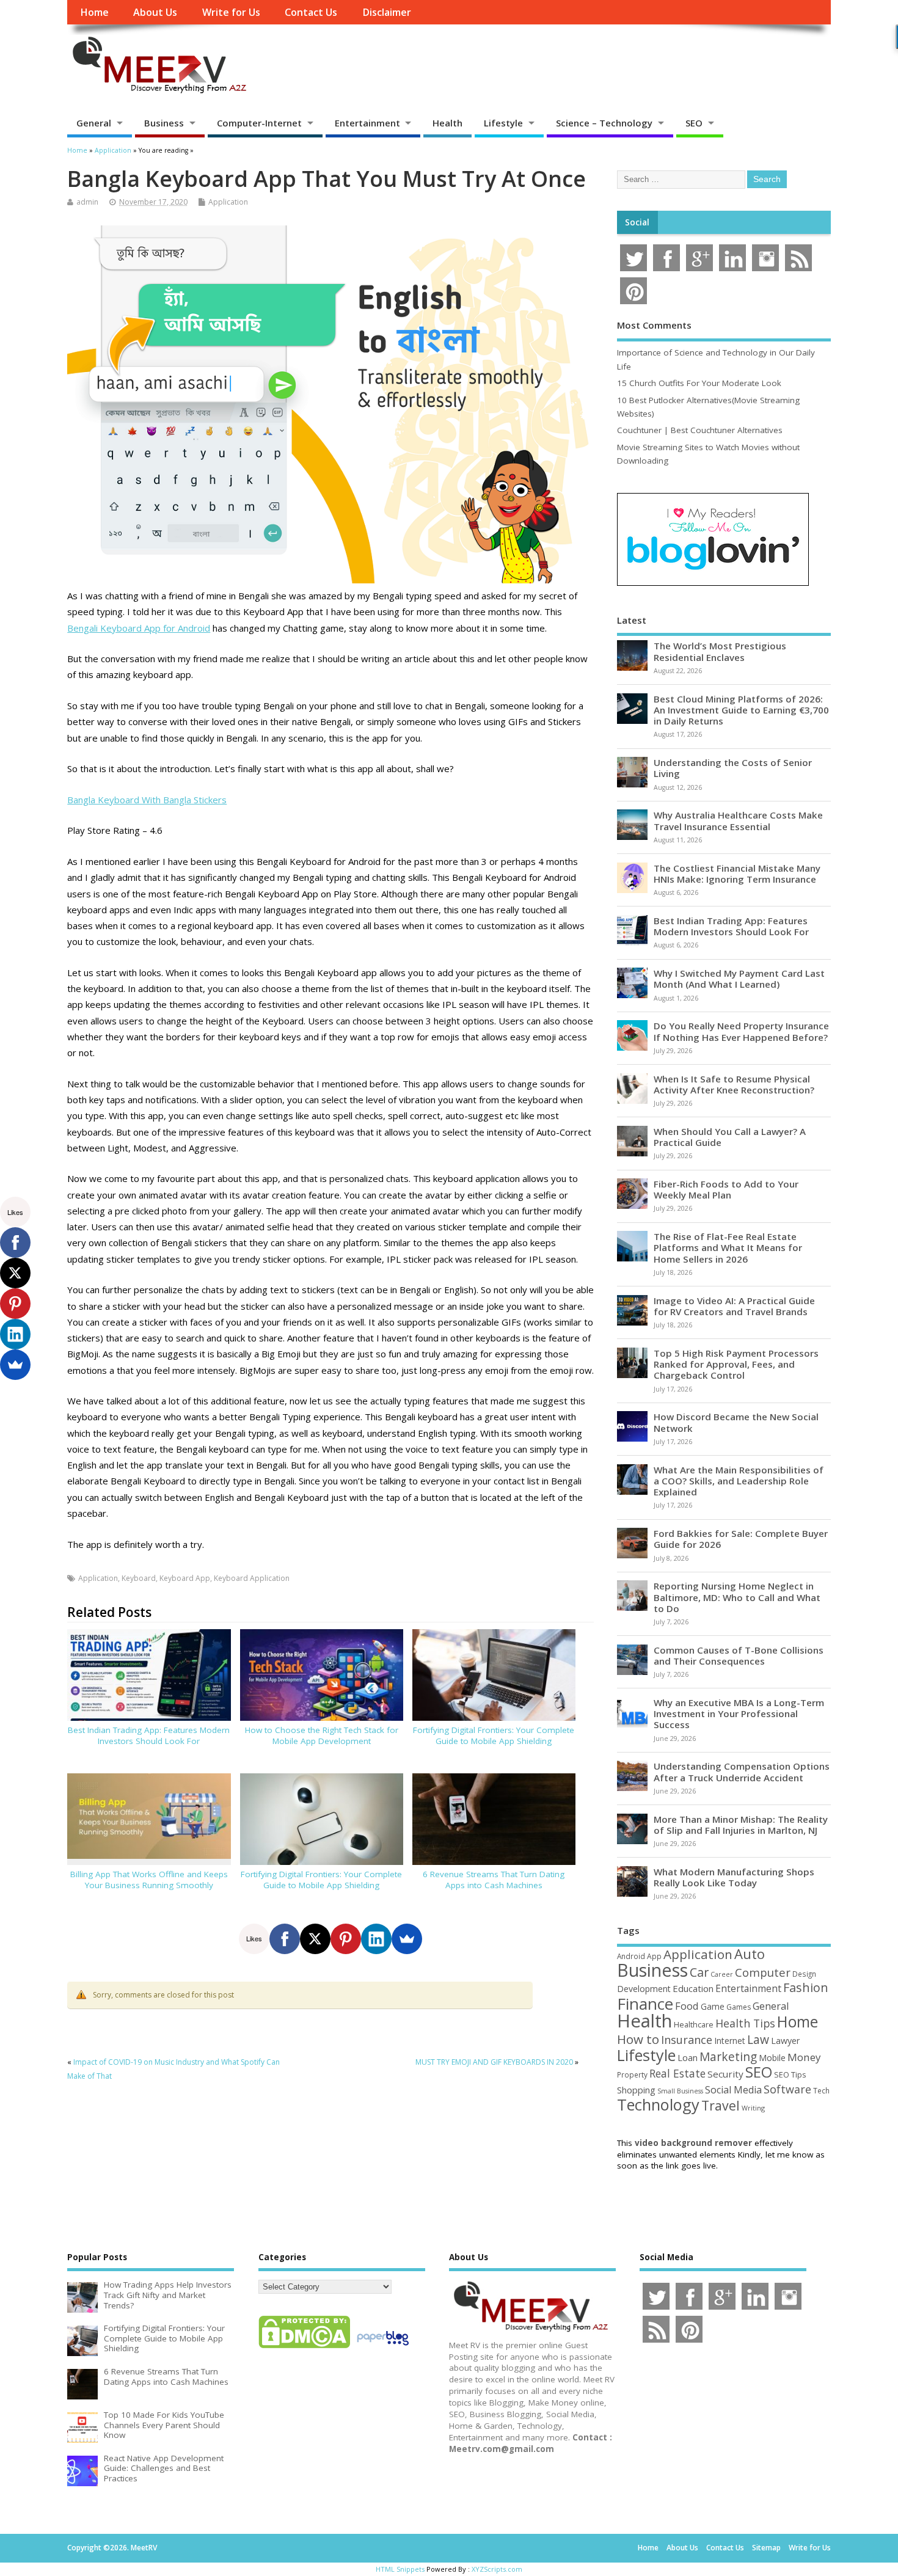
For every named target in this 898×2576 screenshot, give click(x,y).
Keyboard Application (252, 1578)
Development (644, 1989)
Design (804, 1974)
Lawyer (785, 2041)
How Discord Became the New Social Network (736, 1422)
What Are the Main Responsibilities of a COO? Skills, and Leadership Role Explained (739, 1481)
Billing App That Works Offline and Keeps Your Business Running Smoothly (149, 1880)
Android (631, 1956)
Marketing (728, 2057)
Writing (753, 2108)
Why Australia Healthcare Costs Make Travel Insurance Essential (738, 820)
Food (687, 2006)
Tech (821, 2090)
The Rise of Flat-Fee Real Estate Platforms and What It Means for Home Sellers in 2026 (728, 1247)
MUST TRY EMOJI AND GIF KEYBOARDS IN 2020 (494, 2062)
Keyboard (139, 1578)
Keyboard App (185, 1578)
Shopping (636, 2090)
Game (713, 2006)
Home (94, 12)
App (654, 1956)
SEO (694, 123)
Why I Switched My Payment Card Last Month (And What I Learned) (739, 979)
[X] (315, 1939)
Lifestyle (503, 123)
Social (637, 222)
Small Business (680, 2091)
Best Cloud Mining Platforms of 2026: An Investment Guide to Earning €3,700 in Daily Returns (741, 710)
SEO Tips (790, 2074)
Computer (763, 1972)
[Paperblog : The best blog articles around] (383, 2348)
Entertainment (367, 123)
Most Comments (654, 325)
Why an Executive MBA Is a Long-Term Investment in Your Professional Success (739, 1713)
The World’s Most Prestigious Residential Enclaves (720, 651)
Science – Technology (604, 123)
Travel (721, 2105)
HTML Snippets (400, 2569)
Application (228, 202)
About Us (155, 12)
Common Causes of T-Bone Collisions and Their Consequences (739, 1655)
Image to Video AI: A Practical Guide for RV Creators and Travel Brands (734, 1306)
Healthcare (694, 2024)
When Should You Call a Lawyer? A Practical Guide (730, 1137)
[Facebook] (285, 1939)
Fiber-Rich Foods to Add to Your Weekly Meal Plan (726, 1189)
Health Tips (745, 2023)
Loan (688, 2057)
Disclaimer (387, 12)
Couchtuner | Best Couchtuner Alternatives (700, 430)
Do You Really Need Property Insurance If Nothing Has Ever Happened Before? (741, 1031)
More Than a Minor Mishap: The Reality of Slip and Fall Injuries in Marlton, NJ (741, 1825)
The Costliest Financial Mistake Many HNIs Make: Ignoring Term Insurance (737, 874)
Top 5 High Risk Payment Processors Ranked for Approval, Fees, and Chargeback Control (736, 1364)
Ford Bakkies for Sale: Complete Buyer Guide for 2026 (741, 1539)
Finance (645, 2004)
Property (632, 2074)
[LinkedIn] (376, 1939)
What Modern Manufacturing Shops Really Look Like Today (734, 1877)
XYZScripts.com (497, 2569)
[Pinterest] (346, 1939)
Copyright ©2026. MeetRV (112, 2548)
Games (739, 2007)
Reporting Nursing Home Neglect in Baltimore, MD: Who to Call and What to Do (737, 1597)
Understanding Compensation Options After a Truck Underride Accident (742, 1771)
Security (725, 2074)
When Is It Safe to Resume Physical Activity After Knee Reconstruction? (734, 1084)
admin (87, 202)
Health (447, 123)
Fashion (806, 1987)
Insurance (687, 2040)
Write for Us (231, 12)
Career (722, 1974)
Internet (730, 2041)
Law (758, 2039)
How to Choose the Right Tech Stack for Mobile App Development (322, 1736)
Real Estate (677, 2073)
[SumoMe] (407, 1939)
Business (164, 123)
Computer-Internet (259, 123)
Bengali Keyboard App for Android (139, 628)
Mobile (772, 2058)
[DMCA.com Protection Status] (304, 2348)
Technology (658, 2104)
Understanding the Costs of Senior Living (733, 768)
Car (699, 1972)
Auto (750, 1954)
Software (787, 2089)
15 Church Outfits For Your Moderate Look (699, 383)
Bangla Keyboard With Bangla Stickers (147, 800)
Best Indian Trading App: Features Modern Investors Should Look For (149, 1736)
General (94, 123)
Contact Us (311, 12)
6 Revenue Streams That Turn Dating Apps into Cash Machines (494, 1880)
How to (638, 2039)
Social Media (733, 2090)
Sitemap (766, 2548)
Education (693, 1988)
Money (804, 2057)
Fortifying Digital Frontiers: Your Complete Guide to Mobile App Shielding (494, 1736)
